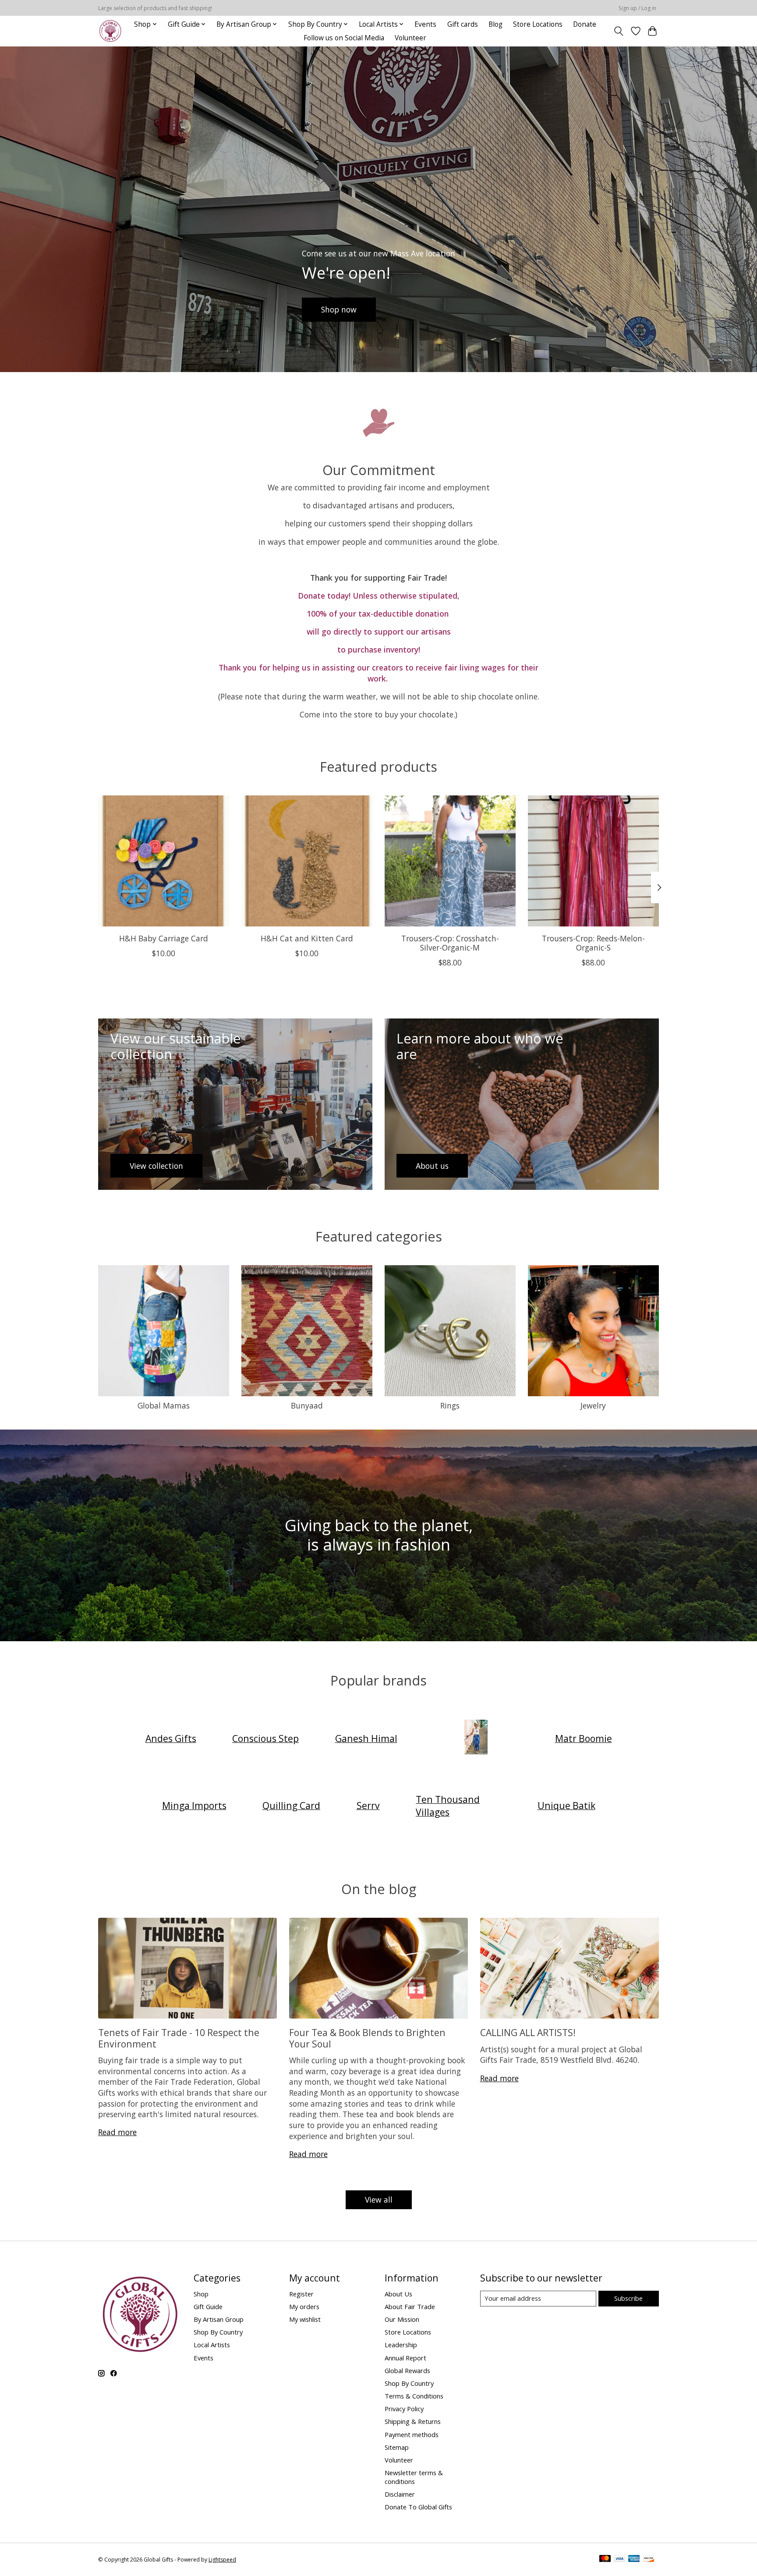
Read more (117, 2132)
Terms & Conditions (414, 2396)
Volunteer (410, 38)
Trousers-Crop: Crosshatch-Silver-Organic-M (450, 943)
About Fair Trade (410, 2306)
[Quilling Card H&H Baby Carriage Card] (164, 861)
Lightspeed (222, 2560)
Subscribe (628, 2298)
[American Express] (634, 2559)
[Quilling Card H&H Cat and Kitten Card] (307, 861)
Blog (495, 24)
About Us (398, 2294)
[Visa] (619, 2559)
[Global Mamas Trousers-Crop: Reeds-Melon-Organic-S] (593, 861)
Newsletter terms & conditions (414, 2477)
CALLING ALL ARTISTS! (528, 2032)
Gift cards (463, 24)
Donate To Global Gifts (418, 2507)
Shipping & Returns (413, 2421)
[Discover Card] (649, 2559)
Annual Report (405, 2358)
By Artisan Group (219, 2319)
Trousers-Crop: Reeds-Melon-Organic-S (593, 943)
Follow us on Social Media (344, 38)
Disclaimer (400, 2494)
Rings (450, 1405)
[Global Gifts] (110, 31)
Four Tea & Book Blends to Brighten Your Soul (367, 2038)
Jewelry (593, 1405)
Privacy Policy (404, 2409)
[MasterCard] (605, 2559)
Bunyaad (307, 1405)
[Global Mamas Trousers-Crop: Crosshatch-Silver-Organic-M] (450, 861)
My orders (304, 2306)
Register (301, 2294)
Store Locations (538, 24)
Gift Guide (208, 2306)
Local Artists (212, 2345)
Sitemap (397, 2447)
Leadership (401, 2345)
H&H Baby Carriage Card (164, 938)
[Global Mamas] (476, 1738)
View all (379, 2200)
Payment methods (412, 2434)
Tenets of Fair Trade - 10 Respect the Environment (179, 2038)
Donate (585, 24)
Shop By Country (218, 2332)
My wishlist (305, 2319)
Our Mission (402, 2319)
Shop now (339, 309)
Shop (201, 2294)
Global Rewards (407, 2370)
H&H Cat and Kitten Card (307, 938)
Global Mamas (164, 1405)
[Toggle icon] (619, 31)
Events (425, 24)
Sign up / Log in (637, 8)
